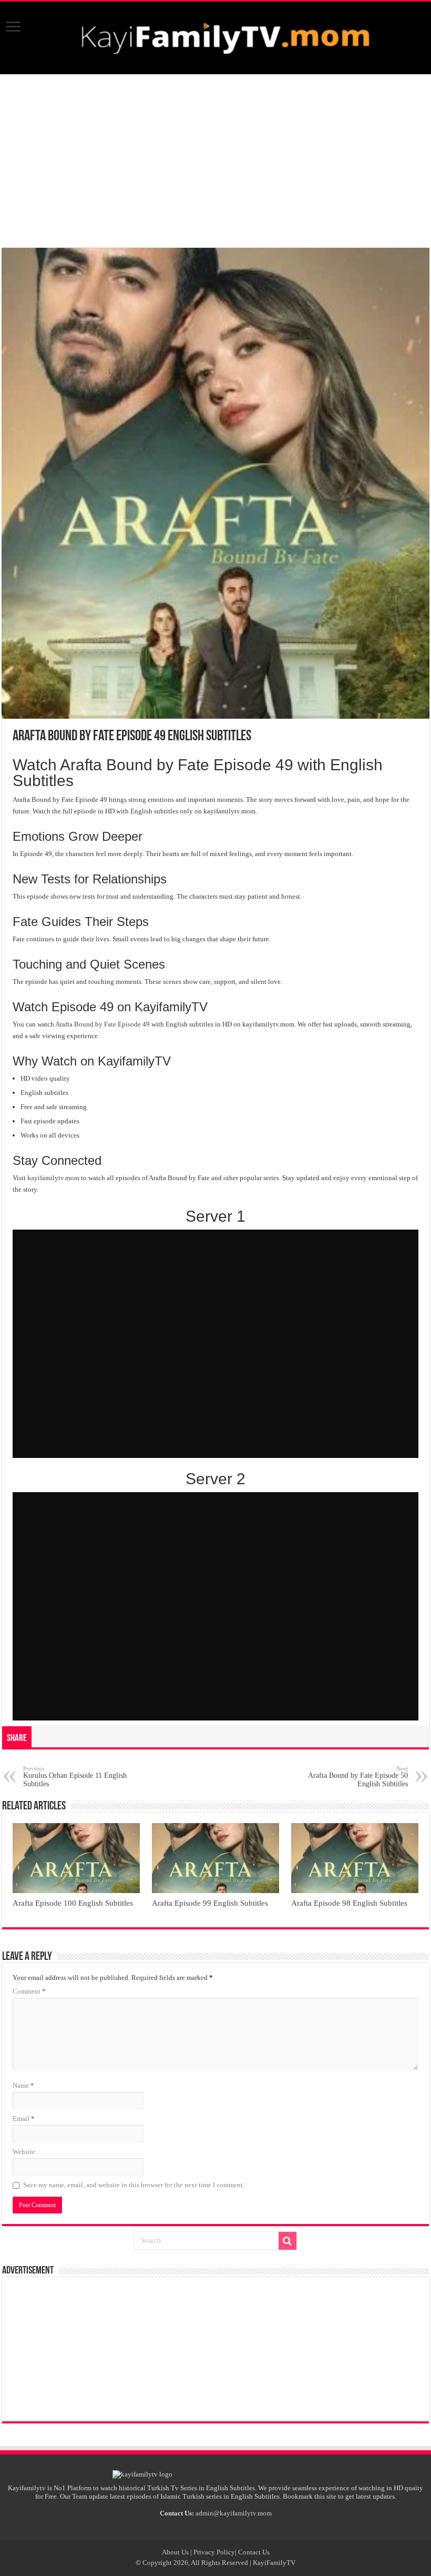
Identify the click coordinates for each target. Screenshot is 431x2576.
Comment (29, 1991)
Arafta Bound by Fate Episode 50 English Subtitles (358, 1777)
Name (23, 2085)
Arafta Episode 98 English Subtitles (349, 1903)
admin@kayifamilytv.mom (234, 2513)
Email (24, 2119)
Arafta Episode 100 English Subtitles (73, 1903)
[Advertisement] (215, 161)
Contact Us (254, 2552)
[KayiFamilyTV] (215, 36)
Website (24, 2152)
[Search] (288, 2241)
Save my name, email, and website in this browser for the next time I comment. (134, 2185)
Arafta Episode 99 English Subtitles (210, 1903)
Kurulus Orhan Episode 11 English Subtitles (75, 1777)
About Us (175, 2552)
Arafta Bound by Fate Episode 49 (102, 1024)
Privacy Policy (214, 2552)
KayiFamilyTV (274, 2563)
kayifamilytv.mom (53, 1178)
